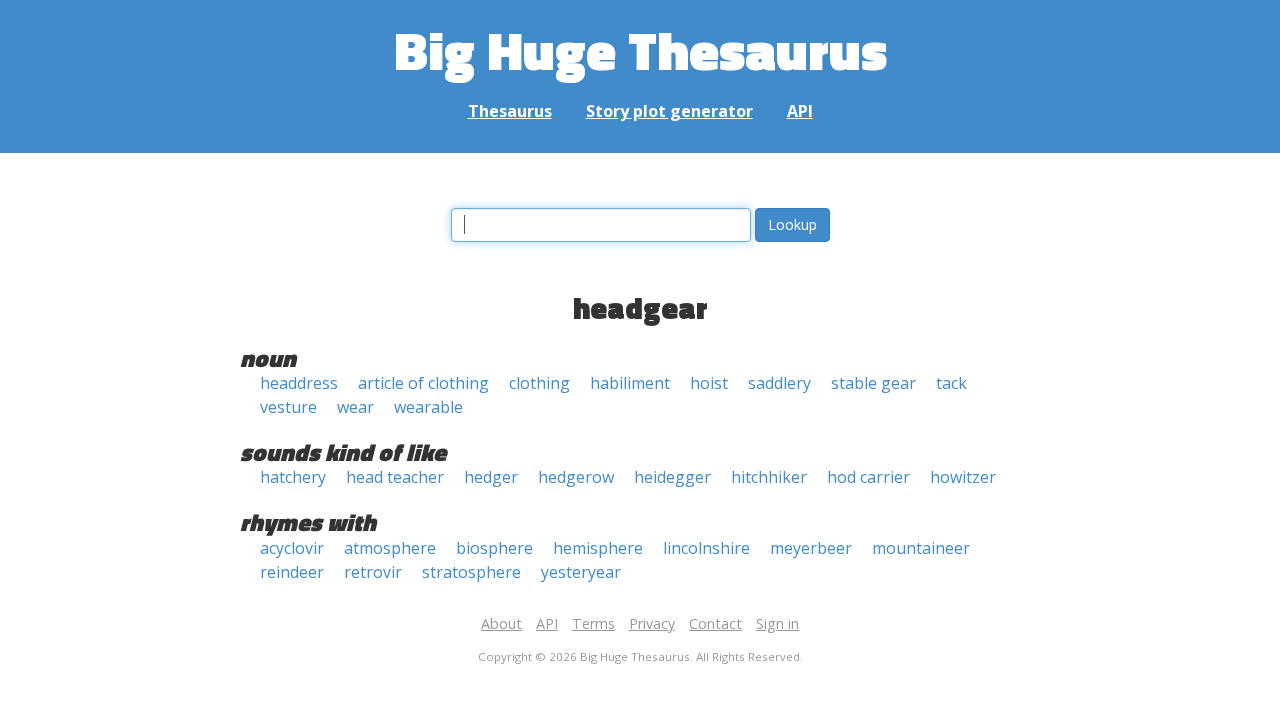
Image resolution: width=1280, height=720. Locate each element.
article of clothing (423, 383)
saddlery (779, 383)
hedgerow (576, 477)
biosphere (494, 548)
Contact (715, 623)
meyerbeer (811, 548)
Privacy (652, 623)
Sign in (777, 623)
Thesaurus (510, 111)
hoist (709, 383)
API (800, 111)
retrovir (373, 572)
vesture (288, 407)
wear (355, 407)
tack (951, 383)
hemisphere (598, 548)
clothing (539, 383)
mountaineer (921, 548)
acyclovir (292, 548)
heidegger (672, 477)
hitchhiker (769, 477)
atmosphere (390, 548)
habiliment (630, 383)
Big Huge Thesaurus (640, 49)
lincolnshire (706, 548)
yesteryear (581, 572)
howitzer (963, 477)
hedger (491, 477)
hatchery (293, 477)
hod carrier (868, 477)
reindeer (292, 572)
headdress (299, 383)
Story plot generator (669, 111)
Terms (593, 623)
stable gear (873, 383)
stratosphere (471, 572)
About (501, 623)
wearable (428, 407)
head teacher (395, 477)
